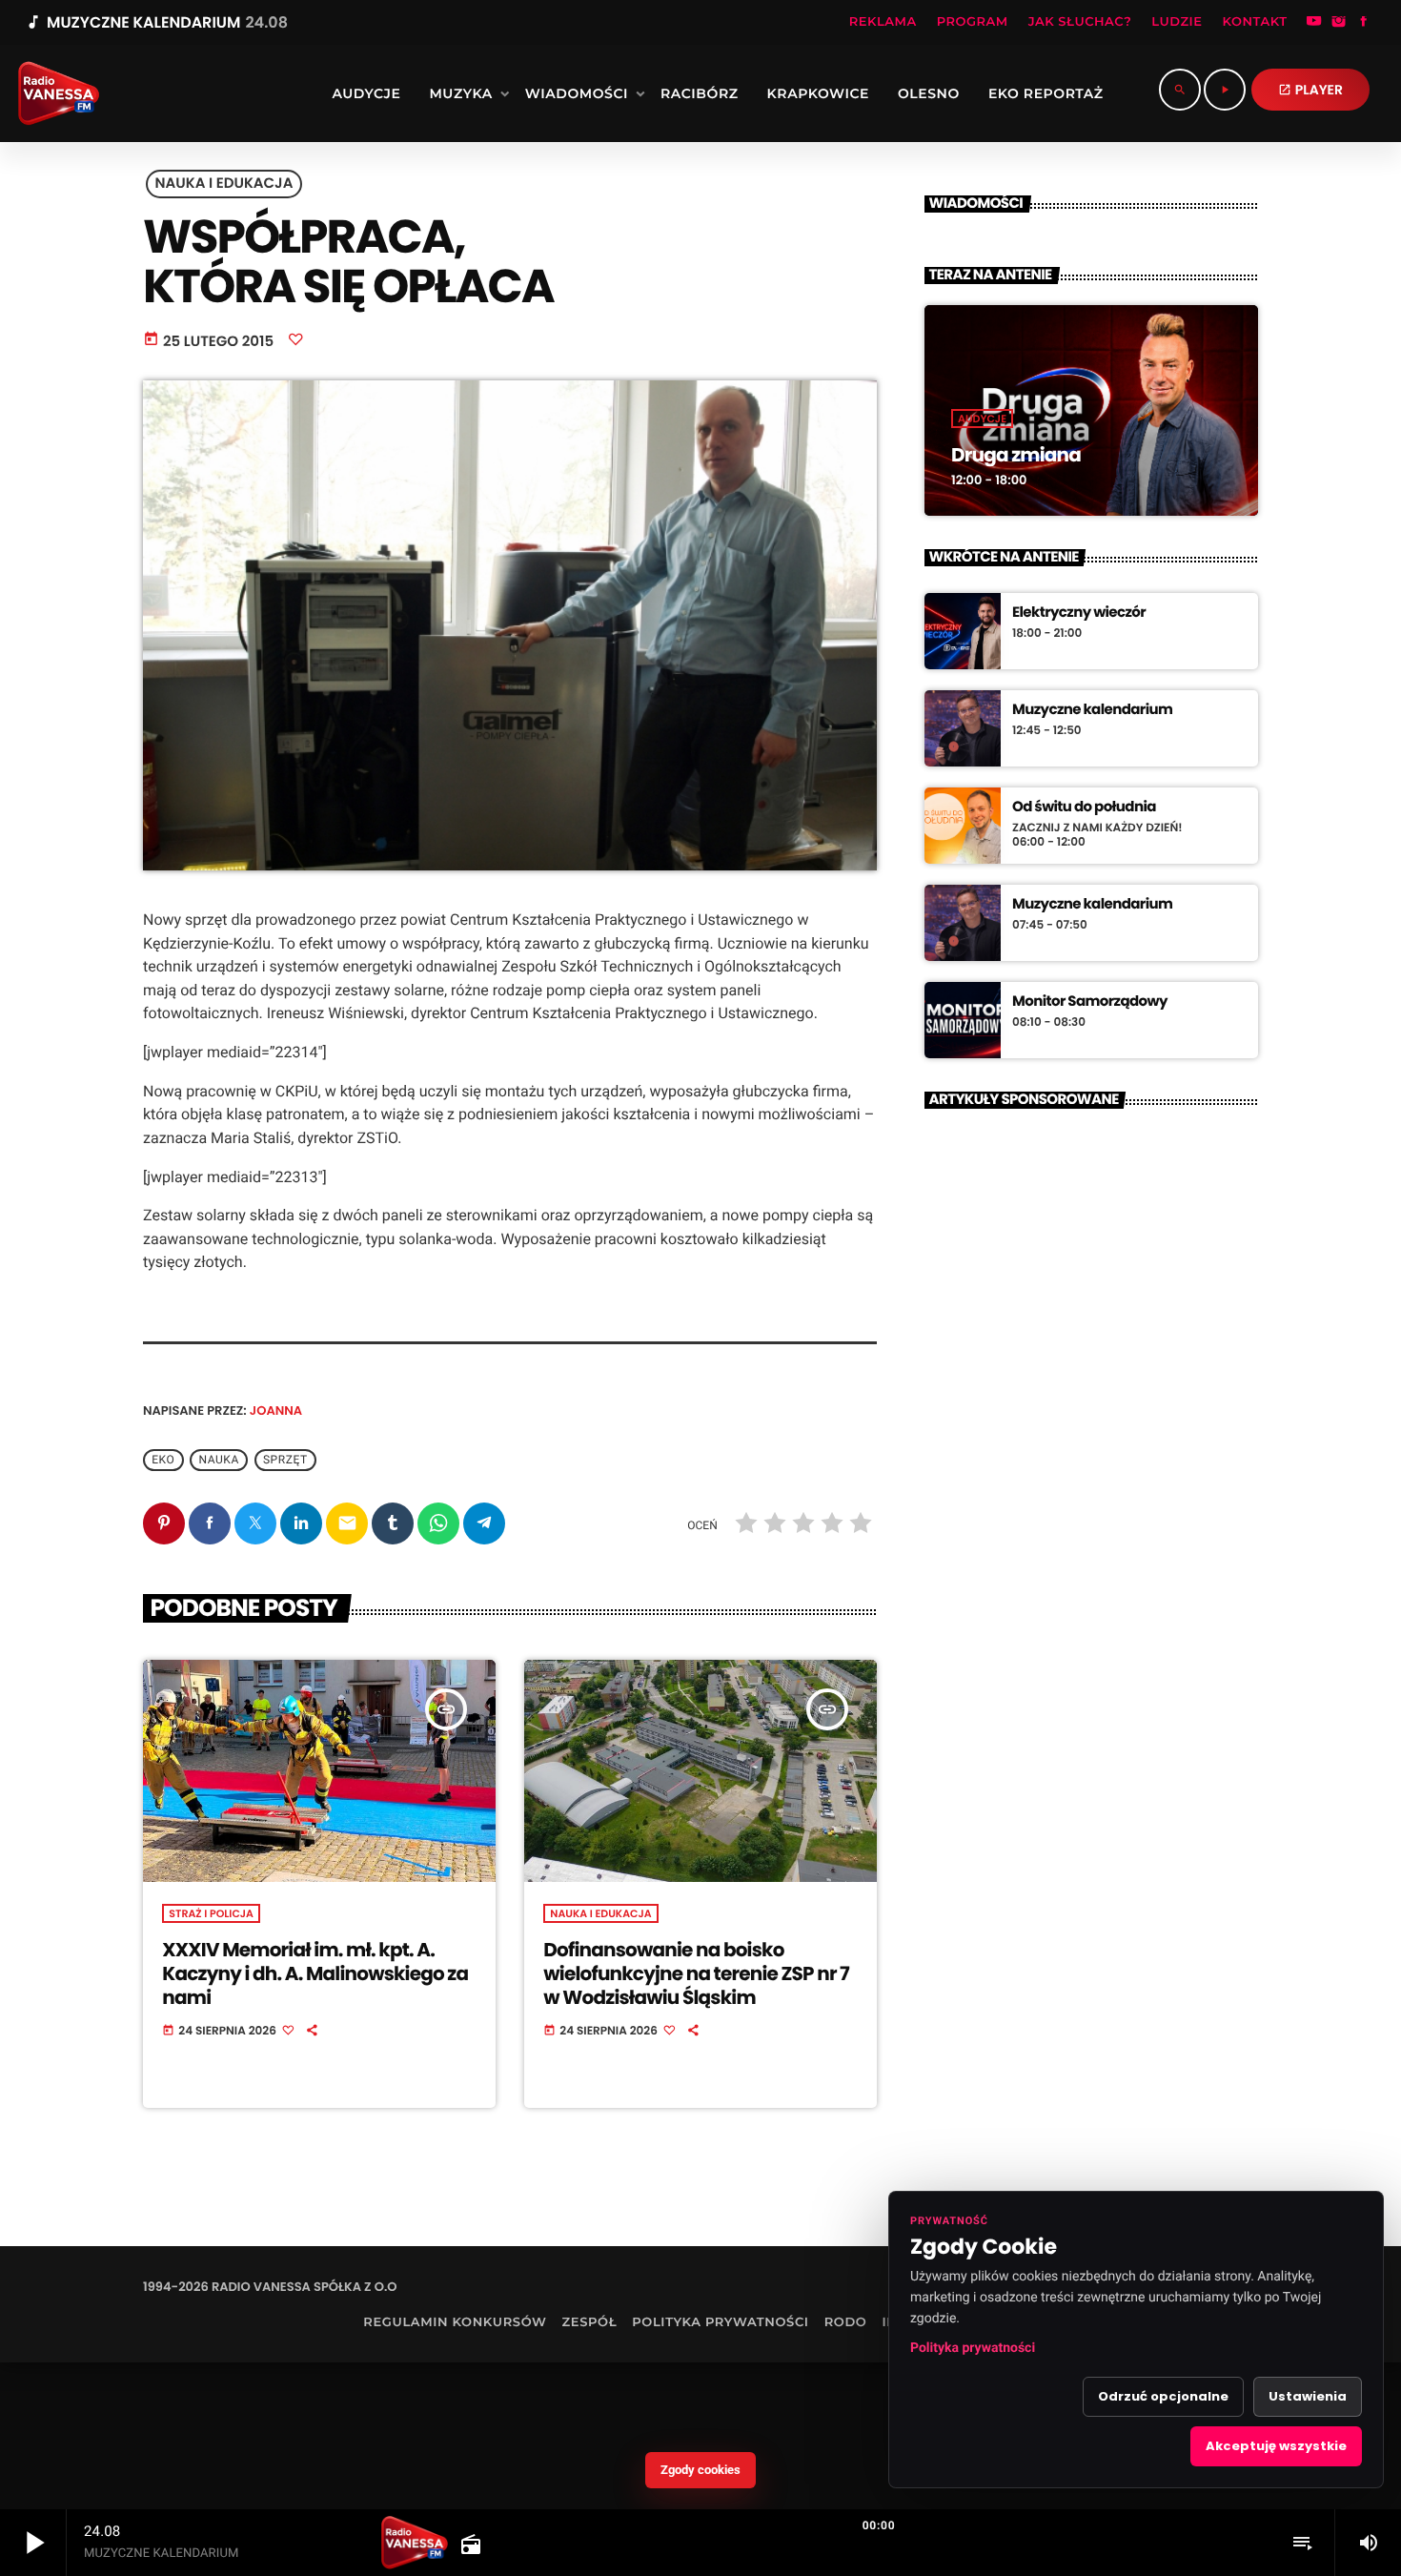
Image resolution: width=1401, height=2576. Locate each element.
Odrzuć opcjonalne (1163, 2396)
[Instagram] (1339, 23)
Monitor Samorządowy (1090, 1002)
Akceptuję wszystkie (1276, 2446)
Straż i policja (211, 1913)
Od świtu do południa (1084, 808)
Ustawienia (1308, 2396)
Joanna (276, 1411)
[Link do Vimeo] (52, 93)
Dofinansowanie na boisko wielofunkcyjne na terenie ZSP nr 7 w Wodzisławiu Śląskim (696, 1973)
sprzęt (285, 1460)
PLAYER (1310, 90)
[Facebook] (1364, 23)
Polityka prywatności (973, 2348)
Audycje (982, 419)
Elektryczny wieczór (1079, 613)
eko (163, 1460)
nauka (219, 1460)
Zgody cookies (700, 2470)
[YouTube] (1314, 23)
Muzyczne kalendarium (1092, 710)
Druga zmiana (1016, 455)
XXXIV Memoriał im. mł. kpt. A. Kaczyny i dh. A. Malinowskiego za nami (315, 1973)
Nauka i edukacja (224, 184)
